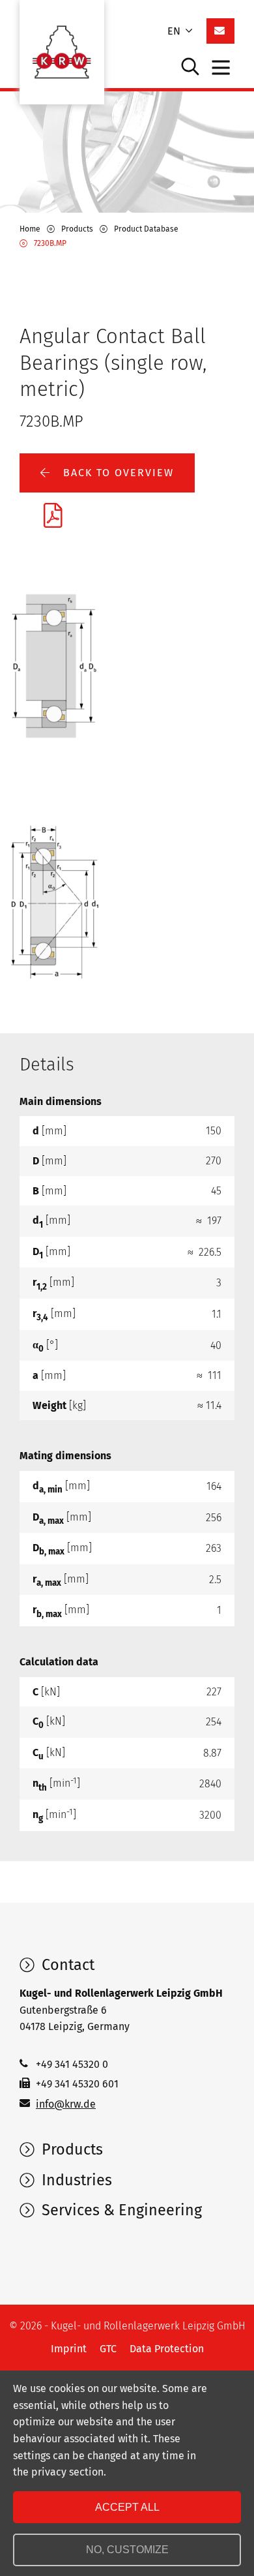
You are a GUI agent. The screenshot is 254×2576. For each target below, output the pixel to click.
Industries (75, 2180)
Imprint (69, 2349)
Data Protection (167, 2349)
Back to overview (117, 473)
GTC (108, 2349)
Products (70, 2149)
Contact (66, 1965)
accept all (127, 2507)
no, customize (127, 2550)
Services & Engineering (120, 2210)
